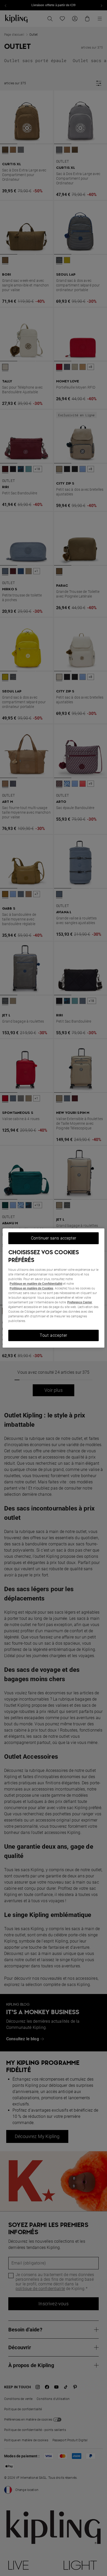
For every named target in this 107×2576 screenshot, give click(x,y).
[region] (53, 1288)
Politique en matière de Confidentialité (36, 1284)
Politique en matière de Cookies (31, 1288)
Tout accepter (53, 1335)
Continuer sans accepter (53, 1238)
